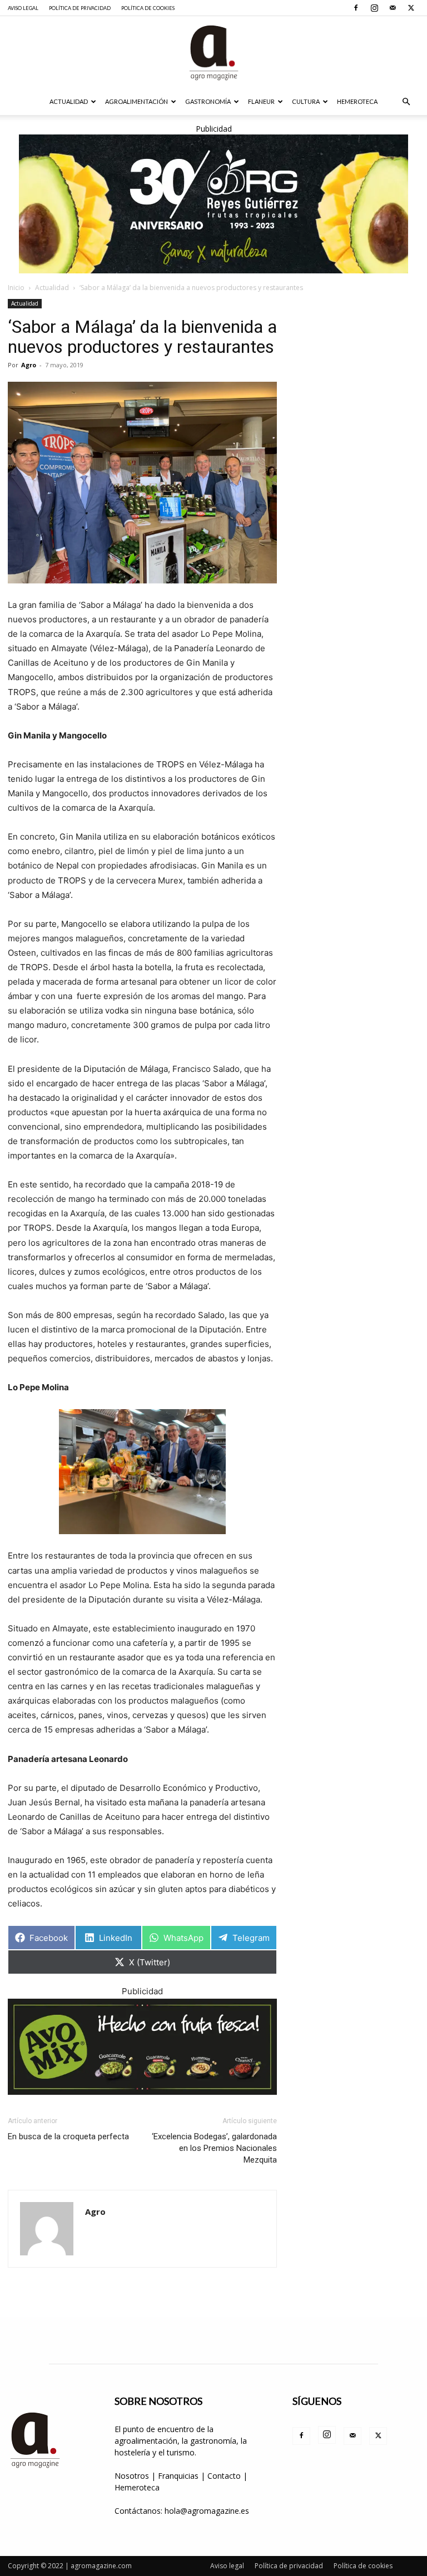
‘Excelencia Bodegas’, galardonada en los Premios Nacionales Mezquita (214, 2148)
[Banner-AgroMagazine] (213, 204)
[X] (411, 8)
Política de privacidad (80, 8)
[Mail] (393, 8)
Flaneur (261, 101)
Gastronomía (208, 101)
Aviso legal (23, 8)
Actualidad (69, 101)
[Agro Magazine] (213, 53)
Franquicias (178, 2476)
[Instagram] (374, 8)
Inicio (16, 288)
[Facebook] (356, 8)
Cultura (306, 101)
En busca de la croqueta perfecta (68, 2136)
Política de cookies (148, 8)
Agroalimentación (136, 101)
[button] (406, 102)
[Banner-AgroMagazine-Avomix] (142, 2047)
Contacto (225, 2476)
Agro (29, 365)
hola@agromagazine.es (207, 2511)
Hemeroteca (357, 101)
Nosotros (132, 2476)
